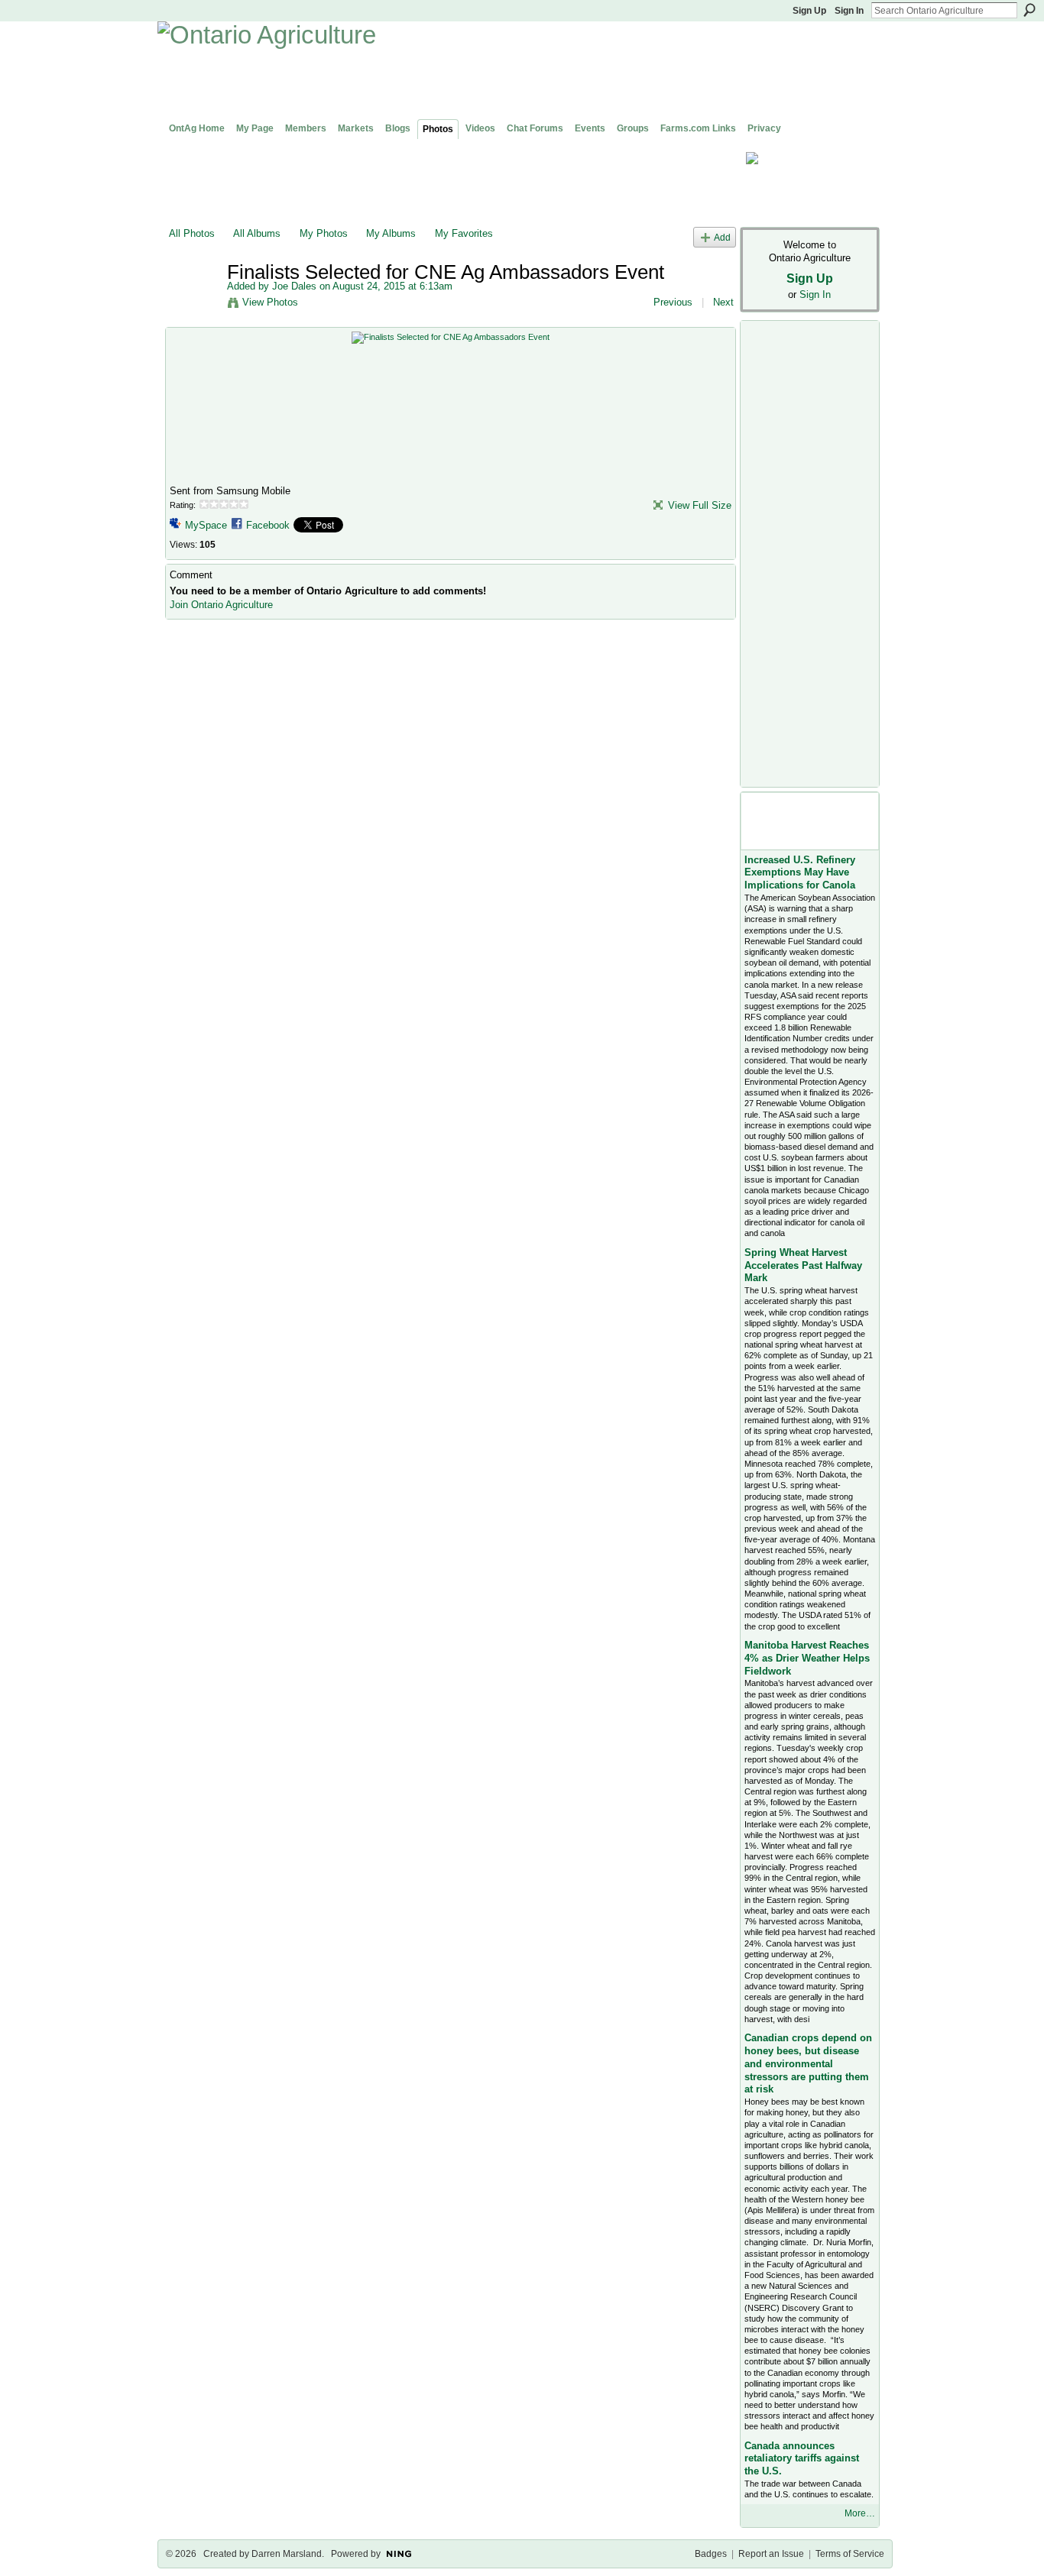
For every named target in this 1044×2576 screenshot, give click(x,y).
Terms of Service (850, 2554)
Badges (711, 2554)
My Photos (324, 233)
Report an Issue (771, 2554)
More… (860, 2513)
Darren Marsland (287, 2554)
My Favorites (464, 233)
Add (722, 237)
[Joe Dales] (193, 304)
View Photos (270, 302)
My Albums (391, 233)
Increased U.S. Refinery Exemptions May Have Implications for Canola (800, 873)
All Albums (257, 233)
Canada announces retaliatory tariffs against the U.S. (802, 2459)
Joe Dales (294, 286)
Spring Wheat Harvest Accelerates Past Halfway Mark (803, 1265)
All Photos (192, 233)
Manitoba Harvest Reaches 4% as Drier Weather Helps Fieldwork (807, 1658)
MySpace (206, 525)
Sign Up (809, 11)
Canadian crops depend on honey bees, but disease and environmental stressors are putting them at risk (808, 2064)
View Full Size (700, 505)
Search (1029, 10)
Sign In (849, 11)
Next (723, 302)
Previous (673, 302)
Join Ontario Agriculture (221, 605)
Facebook (268, 525)
